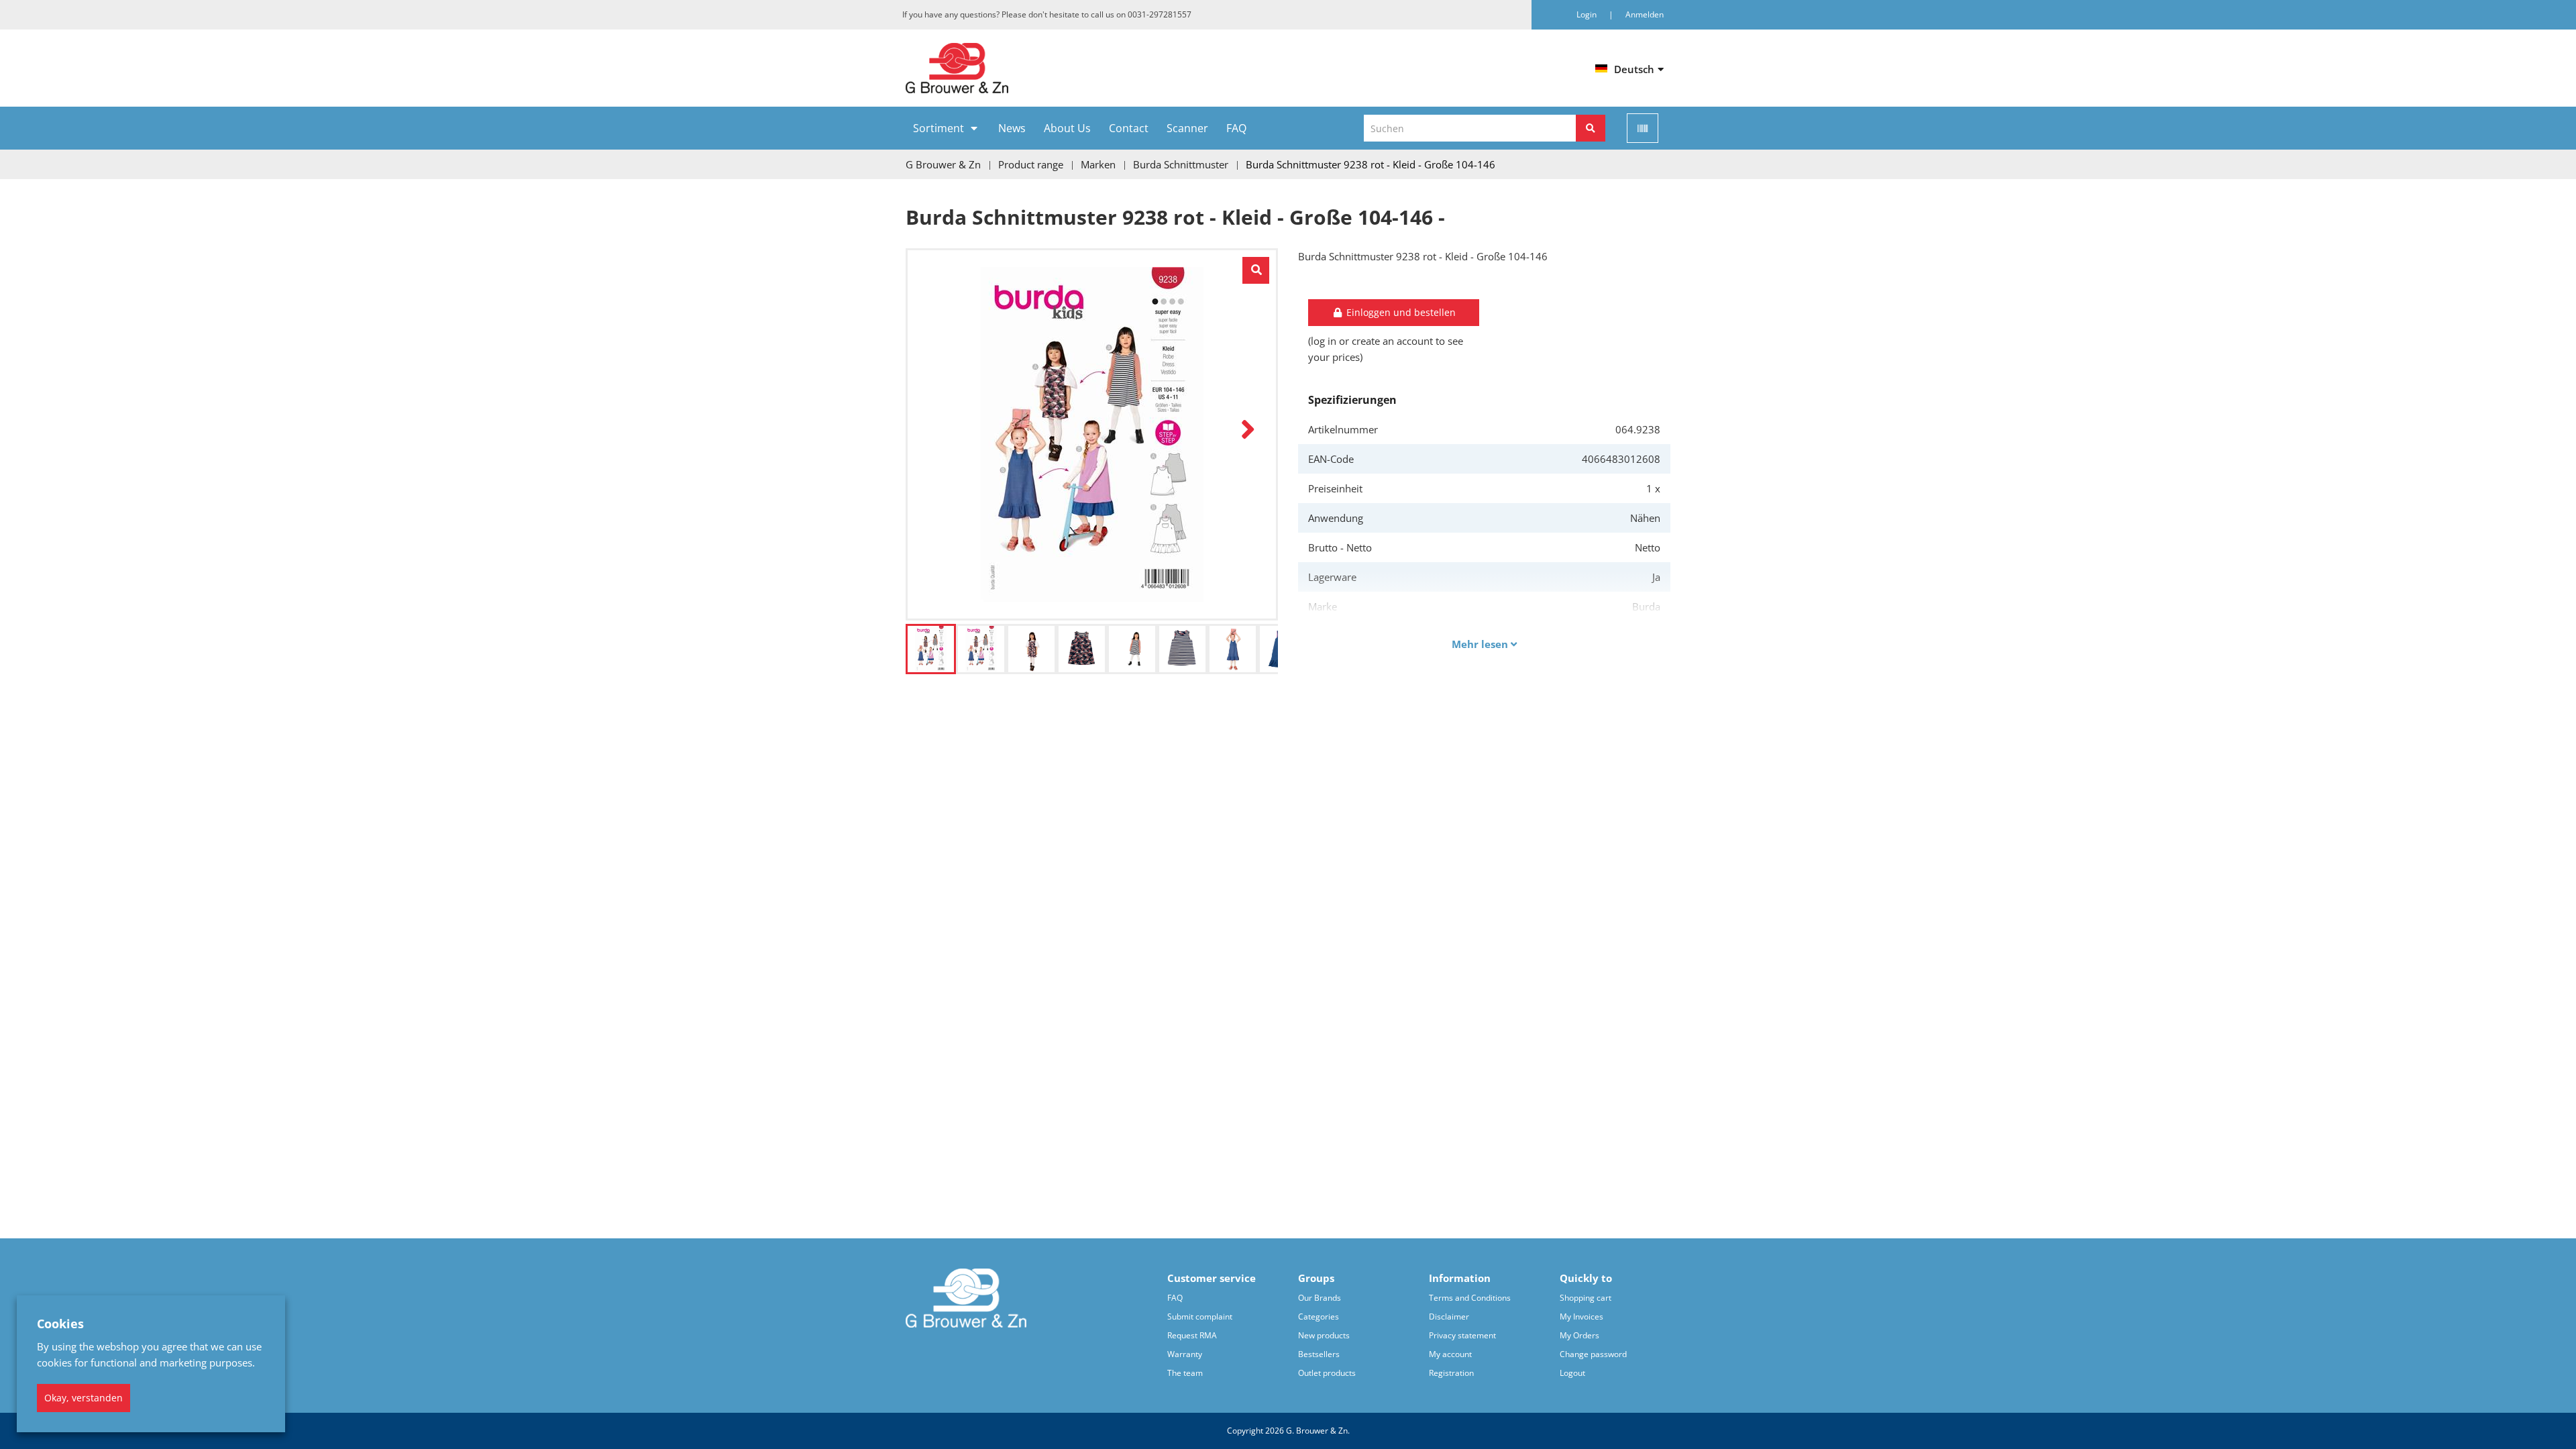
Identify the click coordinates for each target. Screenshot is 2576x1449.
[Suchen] (1591, 128)
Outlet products (1327, 1373)
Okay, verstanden (84, 1398)
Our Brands (1320, 1298)
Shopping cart (1586, 1298)
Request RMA (1192, 1335)
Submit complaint (1200, 1317)
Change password (1593, 1354)
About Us (1067, 128)
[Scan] (1643, 128)
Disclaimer (1449, 1317)
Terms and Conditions (1470, 1298)
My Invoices (1581, 1317)
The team (1185, 1373)
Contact (1129, 128)
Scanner (1187, 128)
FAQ (1236, 128)
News (1012, 128)
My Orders (1579, 1335)
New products (1324, 1335)
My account (1450, 1354)
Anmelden (1645, 14)
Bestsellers (1319, 1354)
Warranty (1185, 1354)
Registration (1451, 1373)
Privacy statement (1462, 1335)
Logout (1572, 1373)
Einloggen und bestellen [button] (1400, 312)
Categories (1319, 1317)
